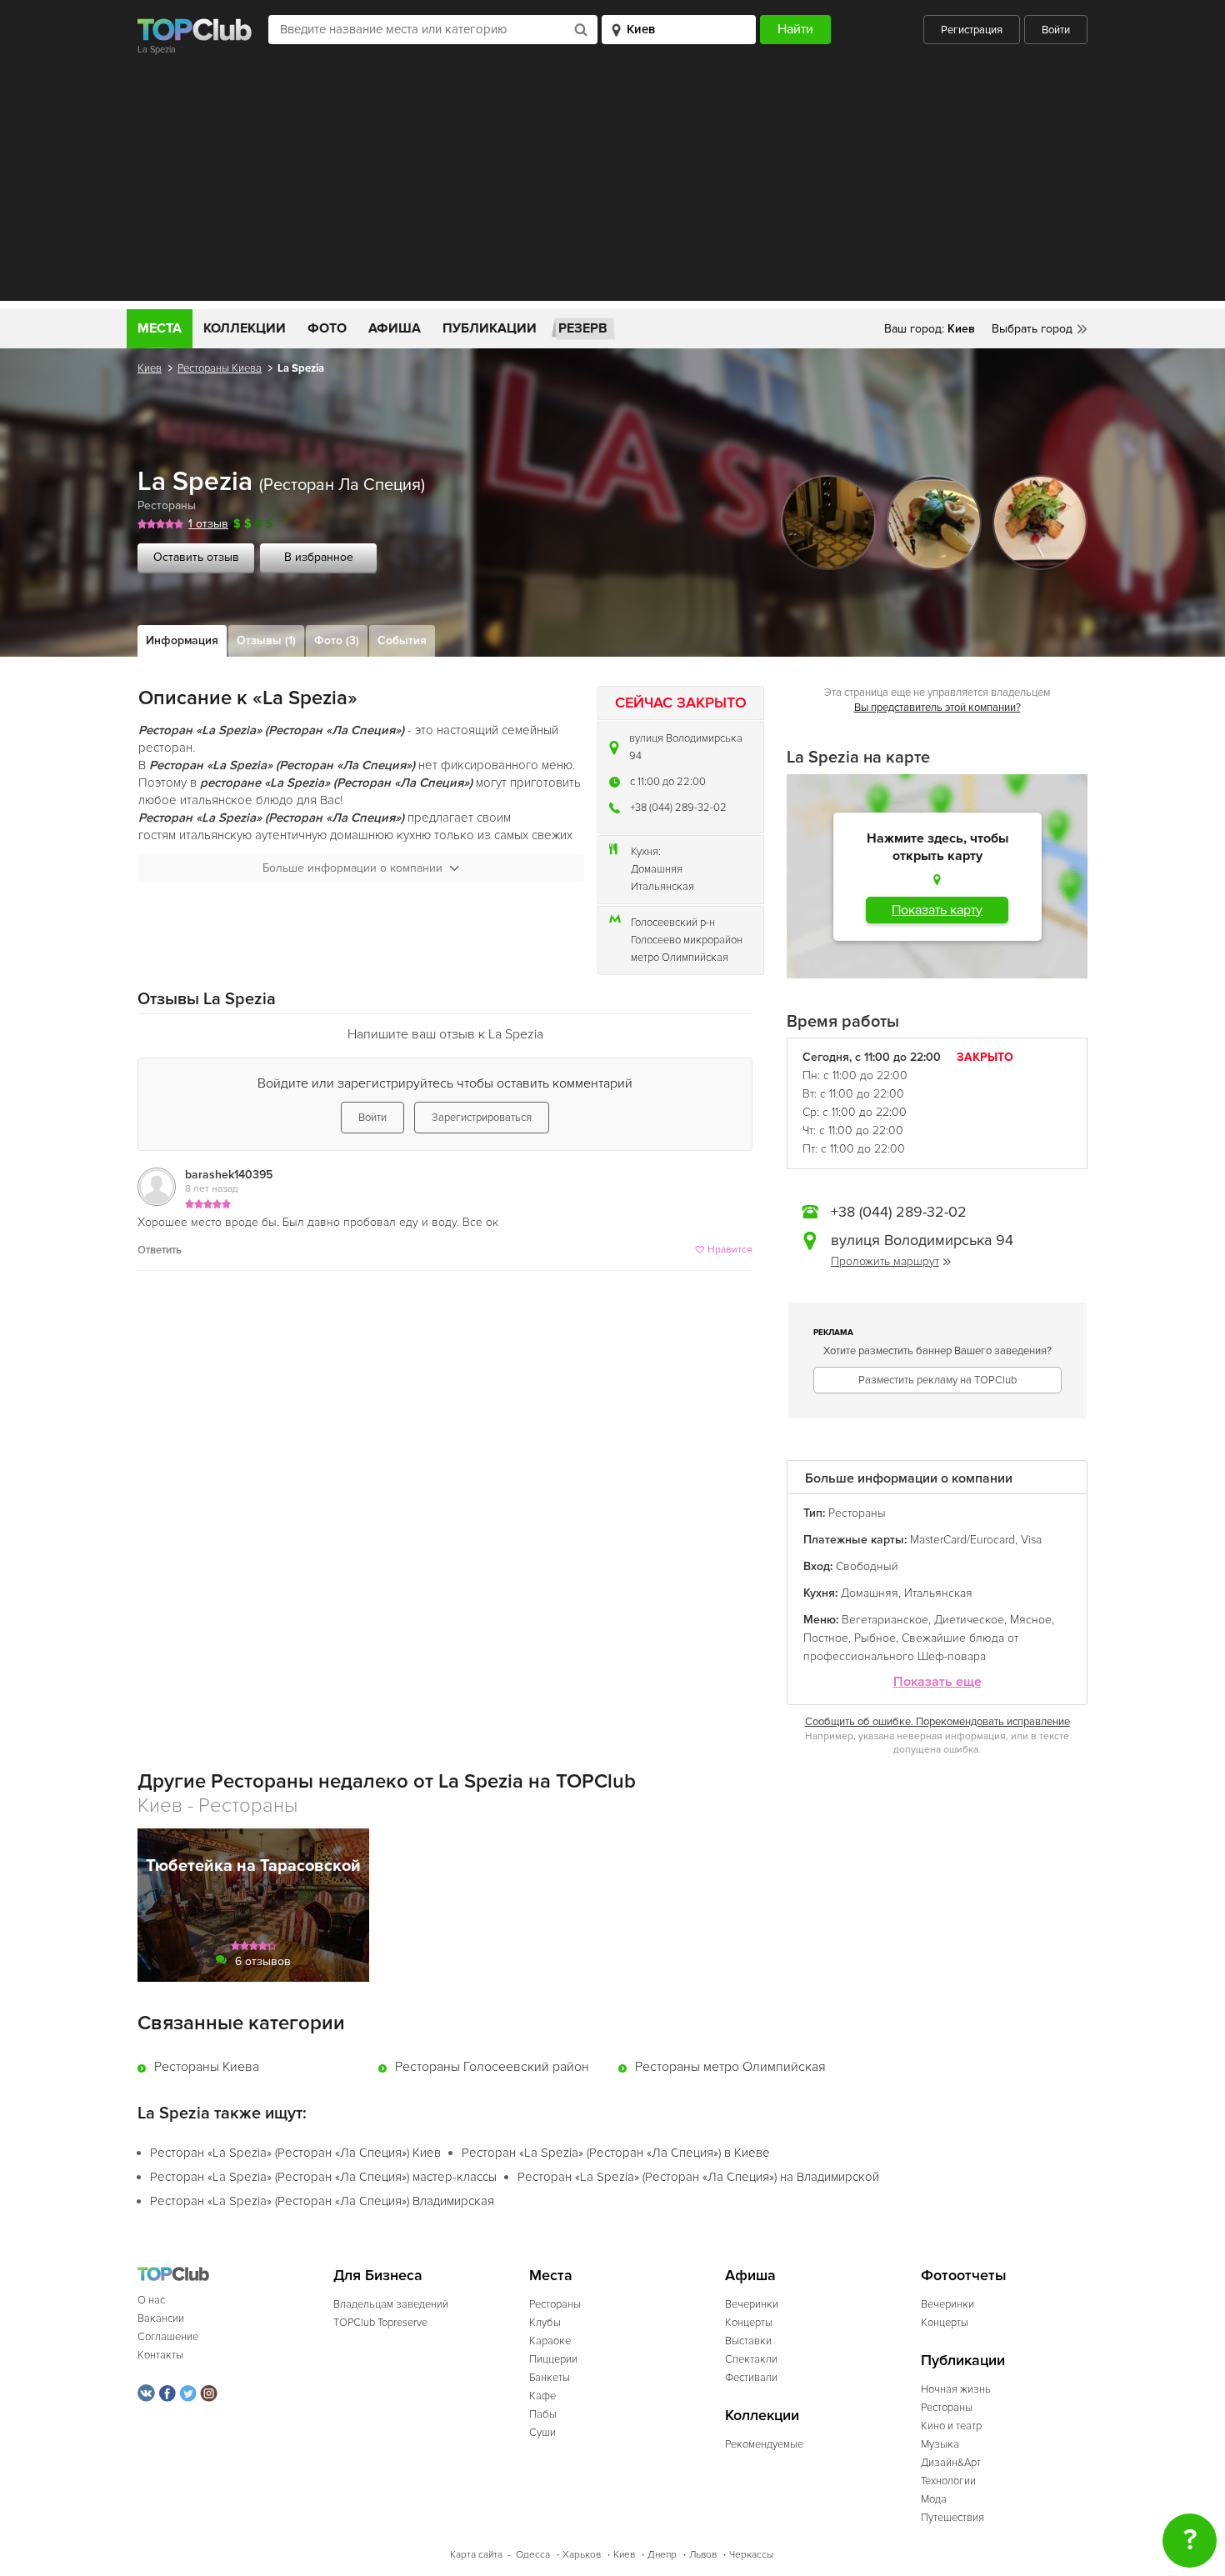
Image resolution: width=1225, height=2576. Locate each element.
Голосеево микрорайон (687, 940)
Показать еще (937, 1682)
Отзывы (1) (266, 640)
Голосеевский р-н (673, 923)
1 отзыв (208, 524)
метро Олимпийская (680, 958)
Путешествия (952, 2518)
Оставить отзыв (196, 557)
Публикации (490, 328)
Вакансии (161, 2318)
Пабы (543, 2414)
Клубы (545, 2323)
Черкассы (751, 2555)
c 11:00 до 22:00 (668, 782)
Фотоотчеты (964, 2276)
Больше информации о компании (352, 868)
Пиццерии (553, 2359)
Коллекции (245, 328)
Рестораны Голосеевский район (492, 2067)
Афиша (395, 328)
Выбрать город (1032, 329)
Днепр (662, 2555)
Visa (1031, 1540)
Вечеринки (752, 2304)
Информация (182, 640)
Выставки (748, 2341)
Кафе (542, 2396)
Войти (1056, 30)
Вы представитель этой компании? (937, 708)
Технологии (948, 2481)
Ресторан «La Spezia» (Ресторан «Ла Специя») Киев (295, 2153)
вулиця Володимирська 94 (686, 747)
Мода (934, 2499)
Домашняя (657, 869)
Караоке (550, 2341)
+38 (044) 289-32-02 (678, 808)
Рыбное (875, 1638)
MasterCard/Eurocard (962, 1540)
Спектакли (751, 2359)
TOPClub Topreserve (380, 2323)
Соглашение (168, 2337)
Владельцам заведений (391, 2304)
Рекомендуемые (764, 2444)
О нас (151, 2300)
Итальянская (662, 887)
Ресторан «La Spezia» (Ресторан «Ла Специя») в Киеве (616, 2153)
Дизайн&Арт (951, 2463)
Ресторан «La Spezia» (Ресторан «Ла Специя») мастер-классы (323, 2177)
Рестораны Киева (220, 368)
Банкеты (550, 2378)
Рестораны (167, 505)
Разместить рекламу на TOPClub (937, 1380)
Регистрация (972, 30)
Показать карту (937, 910)
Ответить (160, 1250)
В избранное (319, 557)
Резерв (583, 328)
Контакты (160, 2355)
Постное (826, 1638)
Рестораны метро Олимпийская (730, 2067)
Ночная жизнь (956, 2389)
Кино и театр (951, 2426)
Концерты (749, 2323)
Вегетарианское (885, 1620)
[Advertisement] (612, 184)
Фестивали (751, 2378)
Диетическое (969, 1620)
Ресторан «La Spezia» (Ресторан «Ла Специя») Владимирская (322, 2201)
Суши (542, 2433)
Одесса (533, 2555)
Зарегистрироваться (482, 1118)
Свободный (867, 1566)
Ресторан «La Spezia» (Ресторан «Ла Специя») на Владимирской (698, 2177)
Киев (150, 368)
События (402, 640)
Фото (327, 328)
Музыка (940, 2444)
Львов (703, 2555)
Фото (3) (337, 640)
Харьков (582, 2555)
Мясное (1031, 1620)
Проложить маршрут (885, 1261)
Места (160, 328)
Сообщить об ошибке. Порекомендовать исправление (937, 1722)
